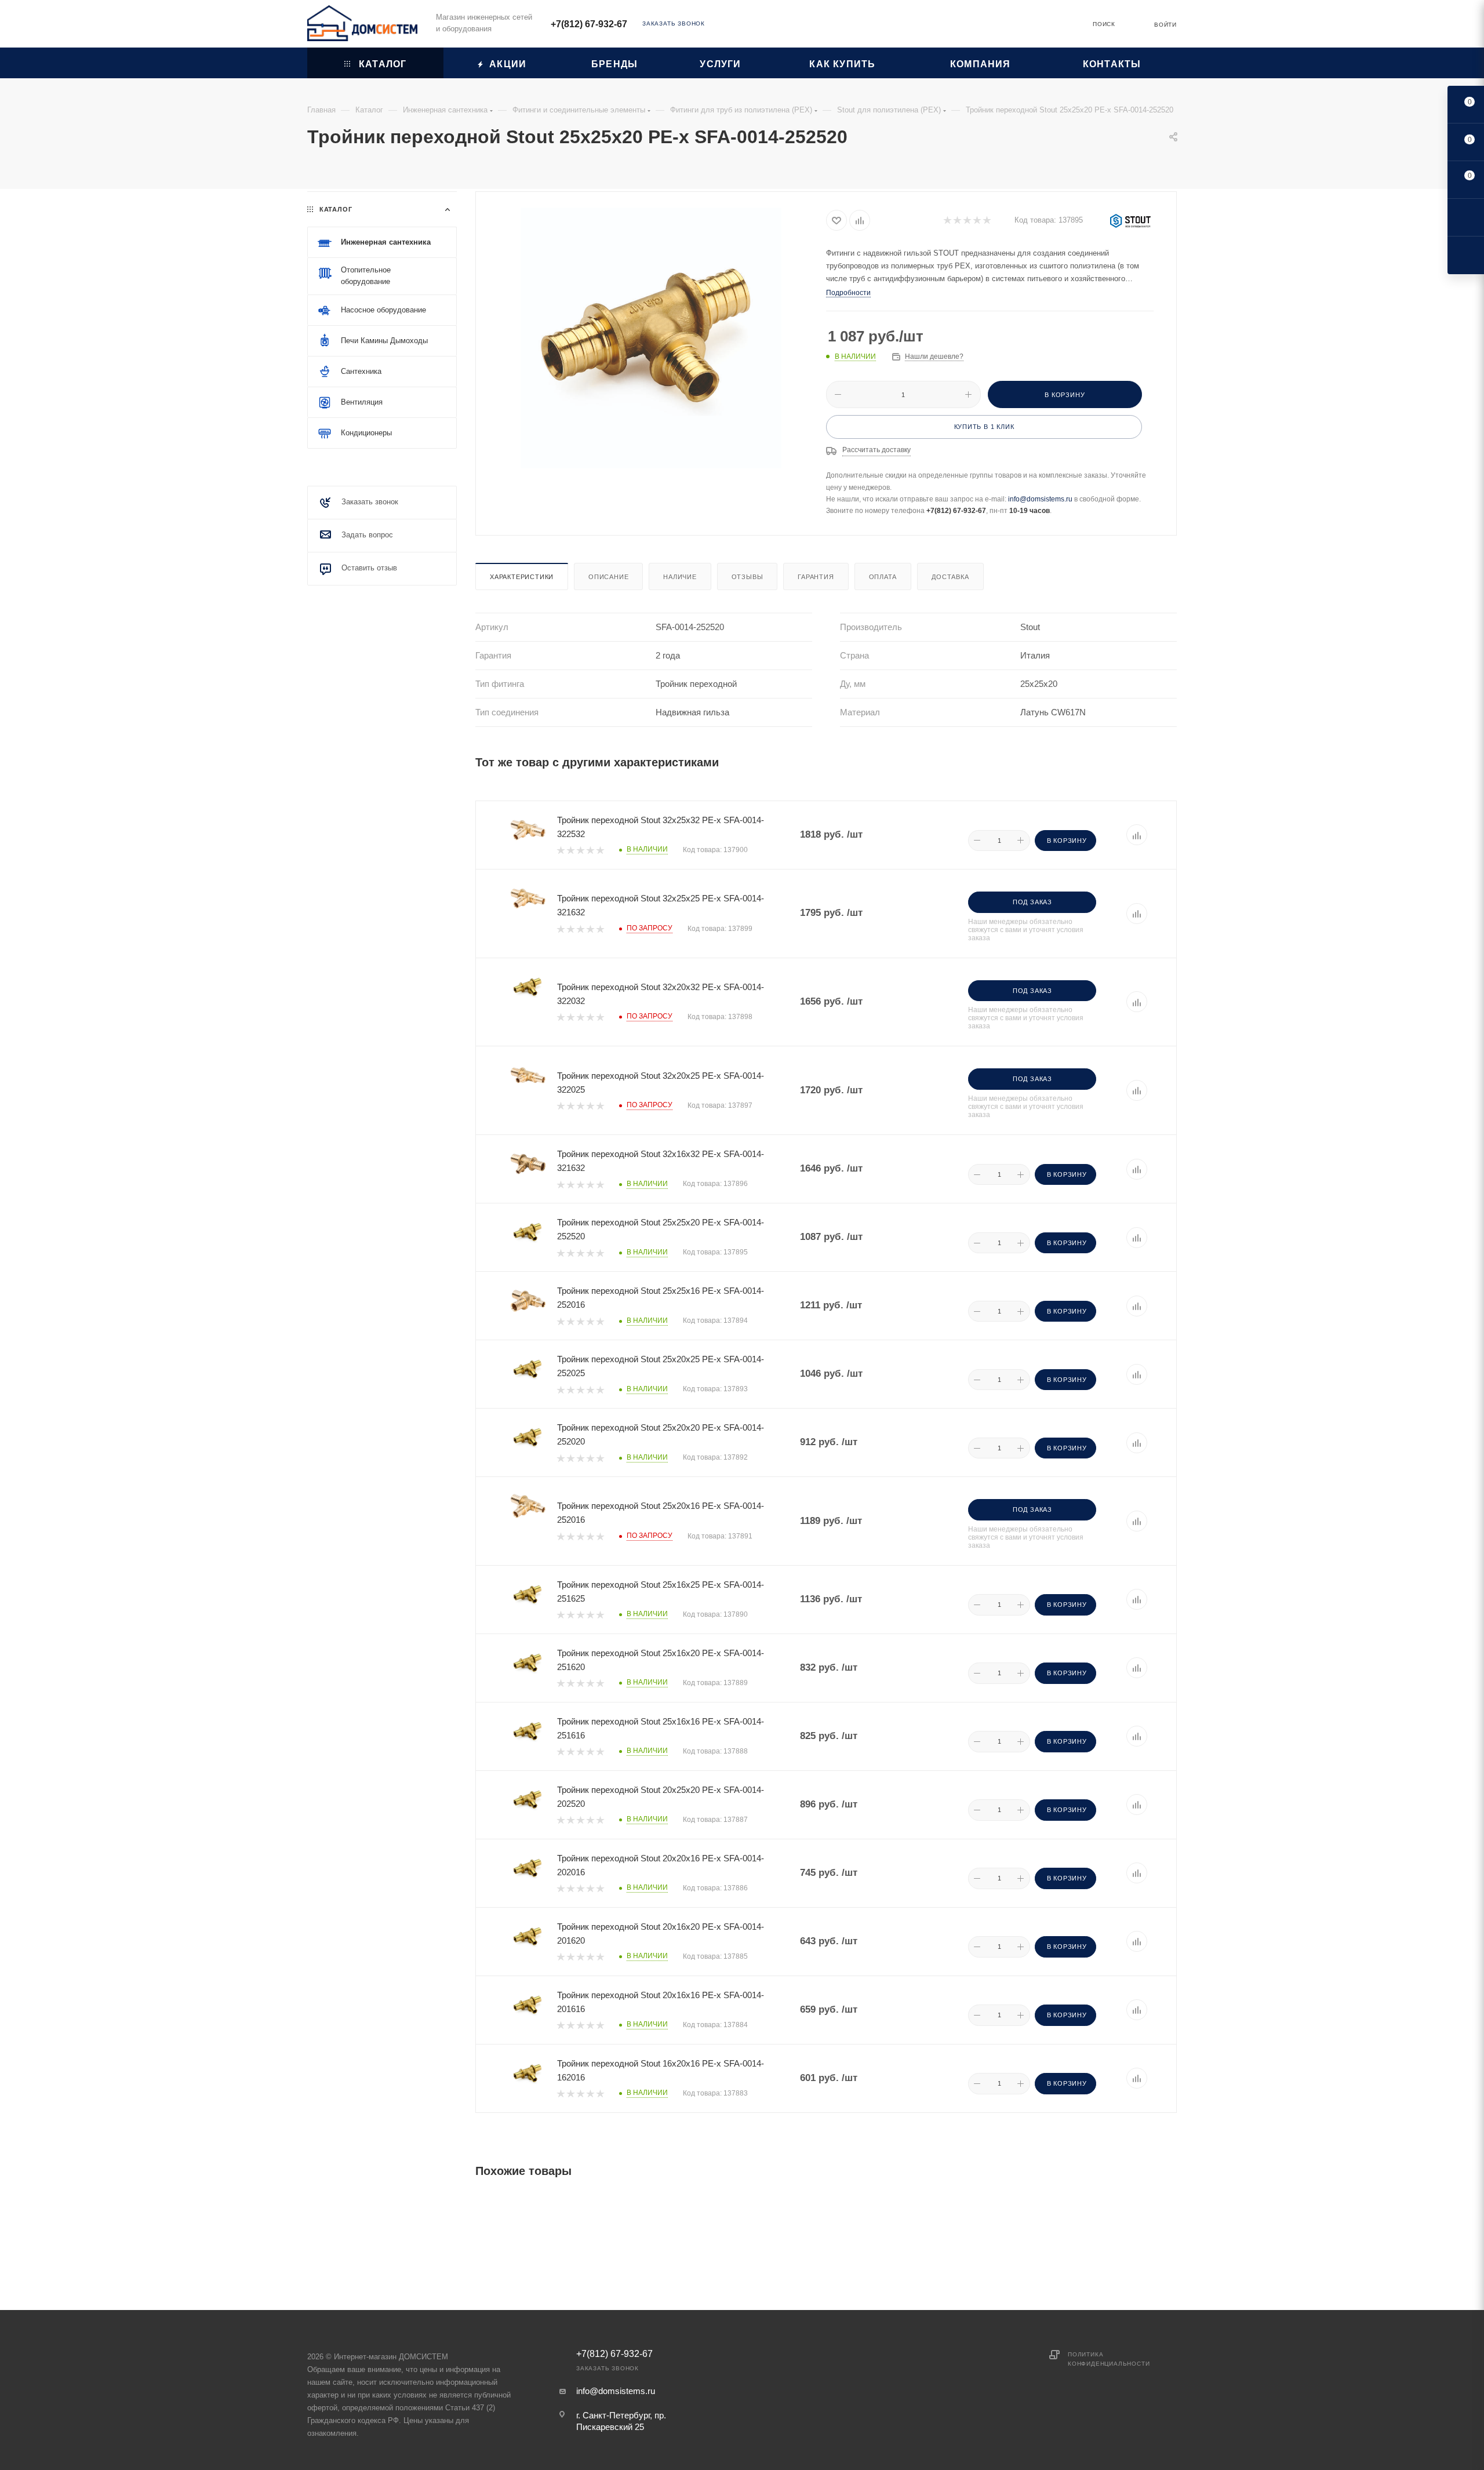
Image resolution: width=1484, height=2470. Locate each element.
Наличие (680, 577)
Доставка (950, 577)
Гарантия (816, 577)
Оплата (883, 577)
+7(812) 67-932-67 (589, 24)
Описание (608, 577)
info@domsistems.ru (1040, 499)
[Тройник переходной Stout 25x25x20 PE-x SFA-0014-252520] (651, 338)
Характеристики (522, 577)
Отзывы (748, 577)
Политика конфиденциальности (1109, 2359)
